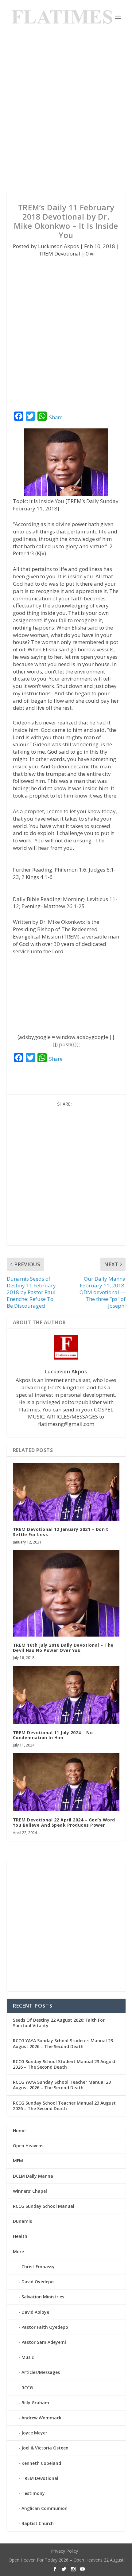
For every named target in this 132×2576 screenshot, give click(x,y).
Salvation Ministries (43, 2297)
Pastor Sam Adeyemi (44, 2342)
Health (20, 2236)
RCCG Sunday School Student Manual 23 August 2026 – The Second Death (64, 2064)
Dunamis (22, 2221)
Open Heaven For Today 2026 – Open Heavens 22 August (66, 2560)
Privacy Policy (64, 2551)
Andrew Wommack (41, 2418)
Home (19, 2131)
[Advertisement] (66, 112)
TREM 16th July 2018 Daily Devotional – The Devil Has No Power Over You (63, 1648)
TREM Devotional (60, 254)
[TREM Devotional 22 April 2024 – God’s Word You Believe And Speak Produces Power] (66, 1782)
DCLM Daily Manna (33, 2176)
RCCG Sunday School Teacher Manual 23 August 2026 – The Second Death (64, 2106)
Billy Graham (35, 2403)
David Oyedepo (38, 2282)
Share (56, 417)
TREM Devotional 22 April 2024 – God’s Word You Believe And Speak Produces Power (64, 1822)
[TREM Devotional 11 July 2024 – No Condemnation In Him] (66, 1695)
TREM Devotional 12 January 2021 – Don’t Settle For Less (61, 1532)
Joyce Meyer (34, 2433)
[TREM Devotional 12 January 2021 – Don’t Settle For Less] (66, 1492)
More (18, 2252)
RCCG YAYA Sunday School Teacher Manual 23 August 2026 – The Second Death (62, 2085)
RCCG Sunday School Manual (44, 2206)
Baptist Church (38, 2523)
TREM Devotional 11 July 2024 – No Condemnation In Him (53, 1735)
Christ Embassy (38, 2267)
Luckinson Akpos (58, 246)
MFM (18, 2161)
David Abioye (35, 2312)
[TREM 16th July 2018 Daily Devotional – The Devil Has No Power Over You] (66, 1593)
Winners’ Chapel (30, 2191)
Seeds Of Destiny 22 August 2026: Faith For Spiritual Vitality (59, 2023)
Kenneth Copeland (41, 2463)
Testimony (33, 2493)
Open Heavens (28, 2146)
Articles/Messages (41, 2372)
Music (28, 2357)
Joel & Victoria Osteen (45, 2448)
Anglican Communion (45, 2508)
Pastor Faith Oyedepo (45, 2327)
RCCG (27, 2388)
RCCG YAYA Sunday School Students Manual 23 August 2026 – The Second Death (63, 2043)
